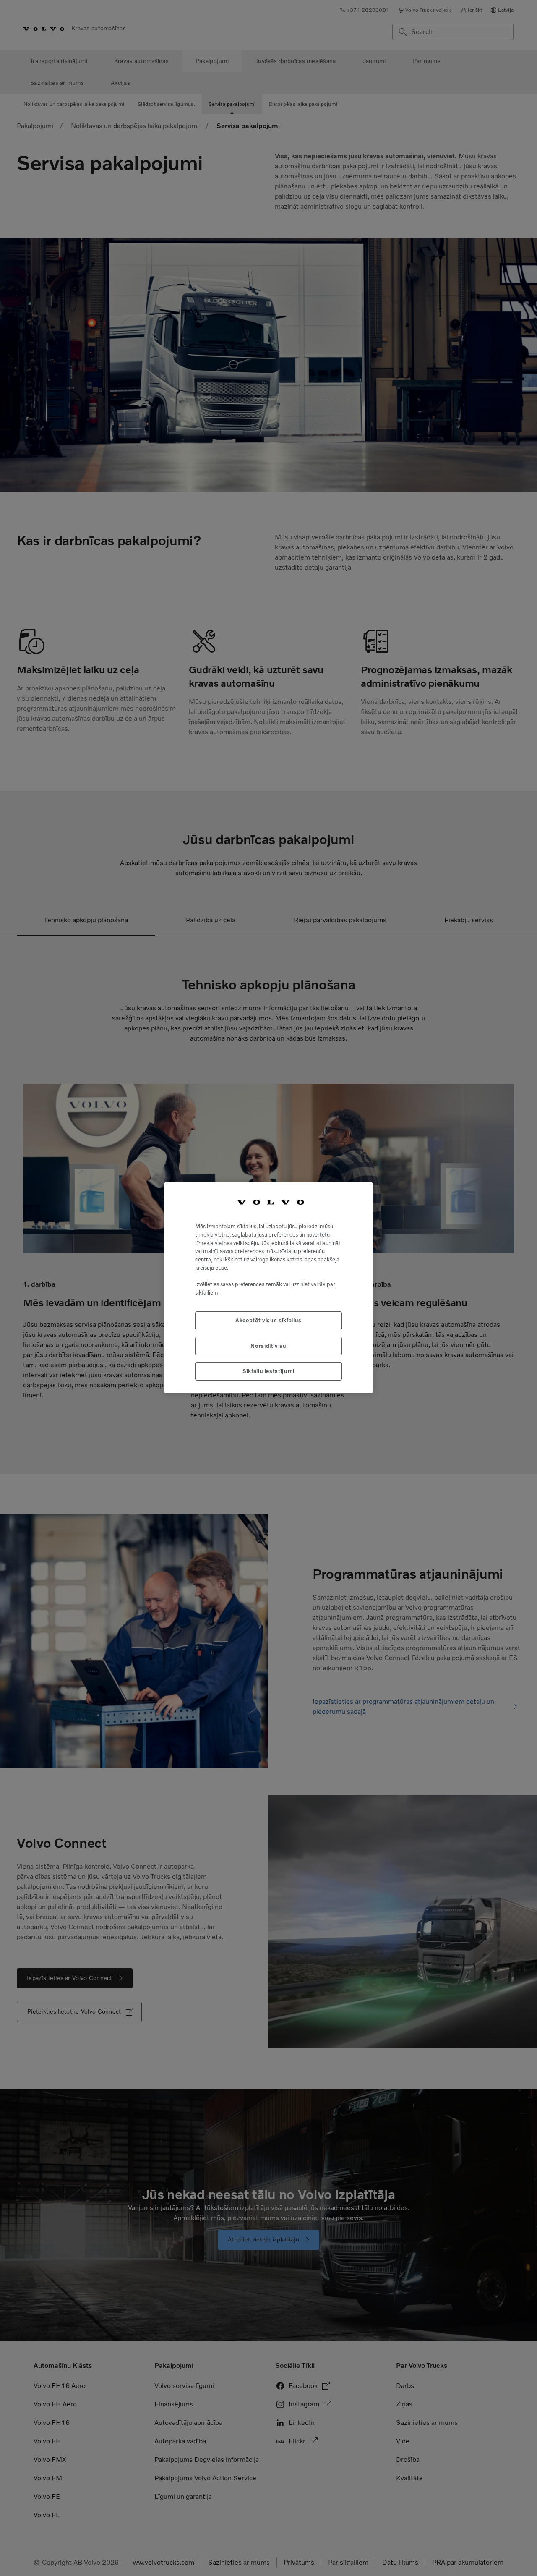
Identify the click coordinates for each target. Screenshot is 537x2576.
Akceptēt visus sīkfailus (268, 1321)
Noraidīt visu (268, 1346)
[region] (268, 1288)
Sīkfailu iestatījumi (268, 1372)
